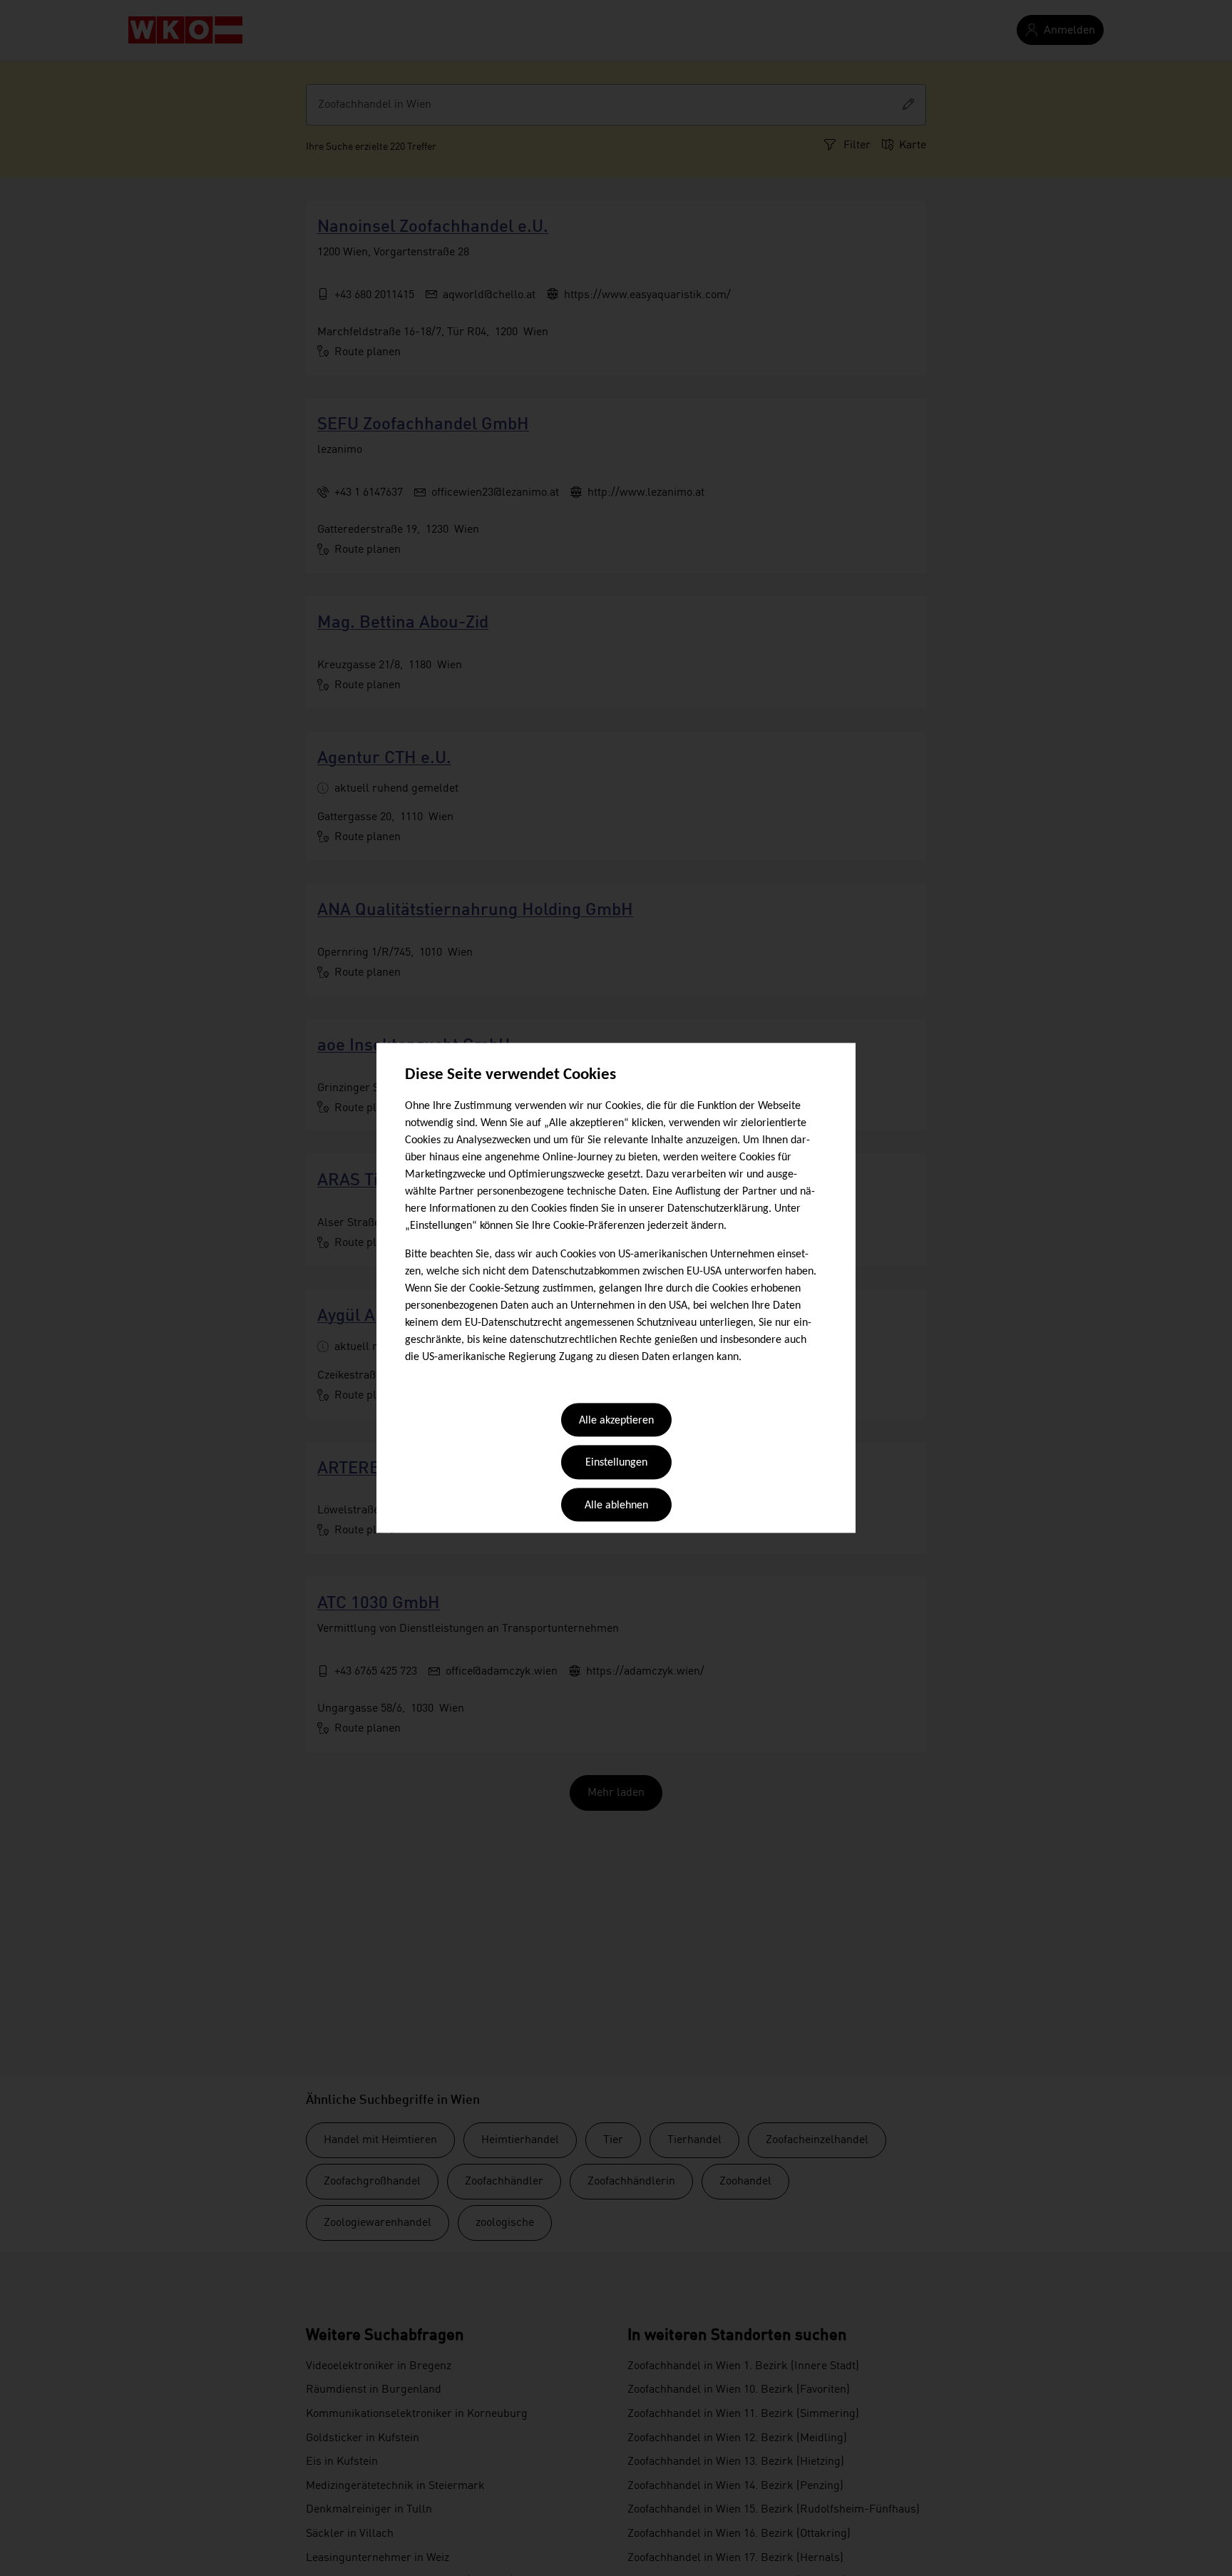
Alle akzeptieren (616, 1421)
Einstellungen (616, 1463)
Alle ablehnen (616, 1506)
